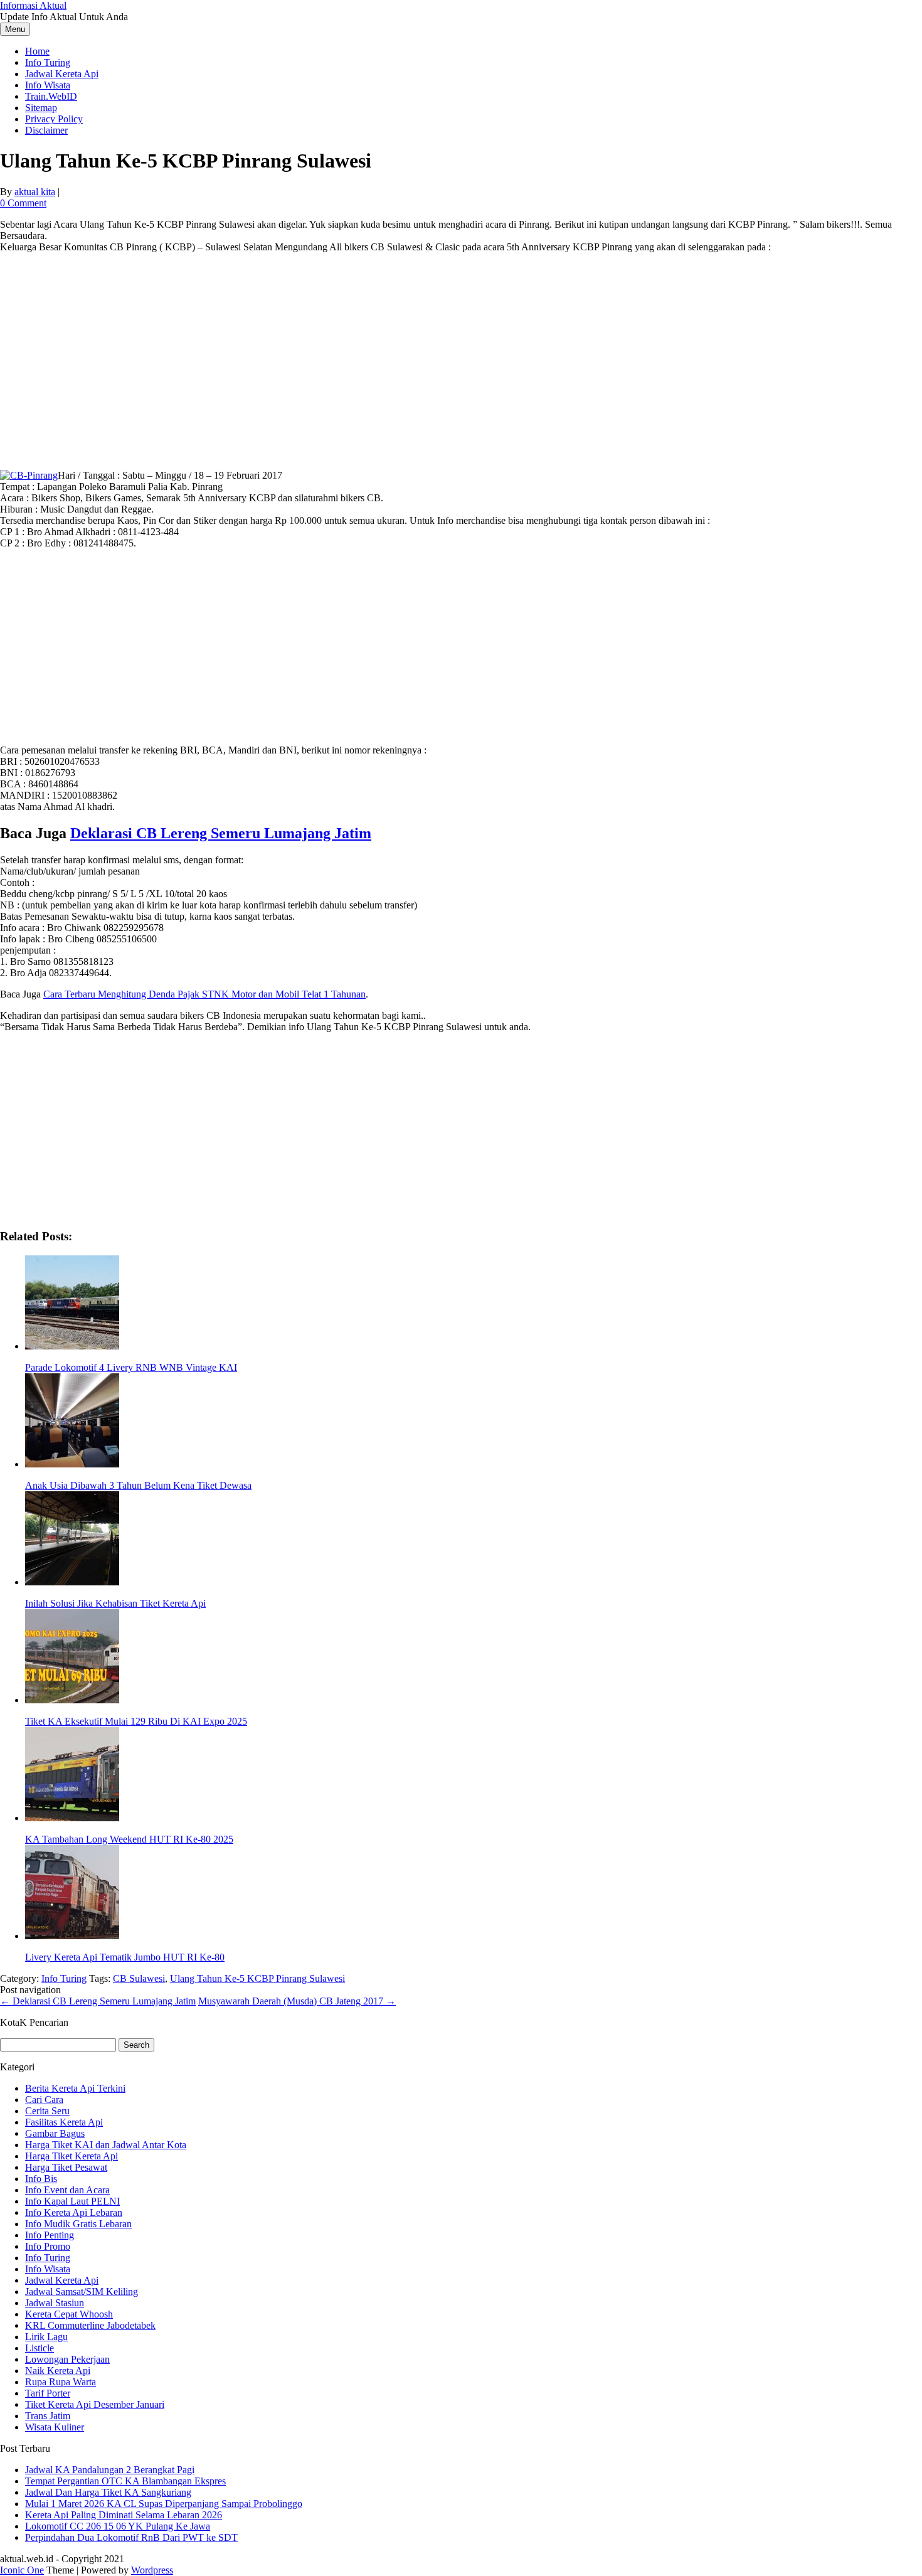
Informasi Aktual (33, 5)
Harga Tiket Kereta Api (72, 2156)
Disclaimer (46, 130)
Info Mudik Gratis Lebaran (78, 2224)
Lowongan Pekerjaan (67, 2359)
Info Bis (41, 2179)
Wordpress (152, 2570)
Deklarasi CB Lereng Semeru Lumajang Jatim (221, 833)
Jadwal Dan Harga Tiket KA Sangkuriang (108, 2492)
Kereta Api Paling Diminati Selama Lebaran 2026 (124, 2515)
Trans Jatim (48, 2416)
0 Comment (23, 203)
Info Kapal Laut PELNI (72, 2201)
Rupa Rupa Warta (61, 2382)
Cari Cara (44, 2100)
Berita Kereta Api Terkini (75, 2088)
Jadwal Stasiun (55, 2303)
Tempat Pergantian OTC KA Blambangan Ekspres (125, 2481)
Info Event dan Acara (67, 2190)
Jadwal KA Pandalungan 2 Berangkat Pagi (110, 2470)
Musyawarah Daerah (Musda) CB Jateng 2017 (297, 2001)
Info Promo (48, 2246)
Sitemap (41, 108)
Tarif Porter (48, 2393)
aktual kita (35, 192)
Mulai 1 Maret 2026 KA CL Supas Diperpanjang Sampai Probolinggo (164, 2504)
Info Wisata (48, 85)
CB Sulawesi (139, 1978)
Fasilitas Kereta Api (64, 2122)
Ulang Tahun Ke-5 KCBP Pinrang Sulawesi (257, 1978)
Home (37, 51)
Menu (15, 29)
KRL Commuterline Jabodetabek (90, 2325)
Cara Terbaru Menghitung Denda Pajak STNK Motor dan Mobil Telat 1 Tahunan (204, 994)
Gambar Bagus (55, 2133)
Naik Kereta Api (58, 2371)
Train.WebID (51, 96)
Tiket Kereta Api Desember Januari (95, 2404)
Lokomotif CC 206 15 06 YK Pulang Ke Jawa (118, 2526)
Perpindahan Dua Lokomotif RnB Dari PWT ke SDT (131, 2537)
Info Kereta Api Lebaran (74, 2212)
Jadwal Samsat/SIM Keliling (82, 2291)
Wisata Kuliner (55, 2427)
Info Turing (48, 62)
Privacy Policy (54, 119)
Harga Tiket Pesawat (66, 2167)
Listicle (40, 2348)
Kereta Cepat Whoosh (69, 2314)
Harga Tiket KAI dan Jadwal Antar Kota (106, 2145)
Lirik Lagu (46, 2337)
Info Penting (50, 2235)
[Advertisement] (461, 351)
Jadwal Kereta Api (62, 74)
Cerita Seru (47, 2111)
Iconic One (22, 2570)
